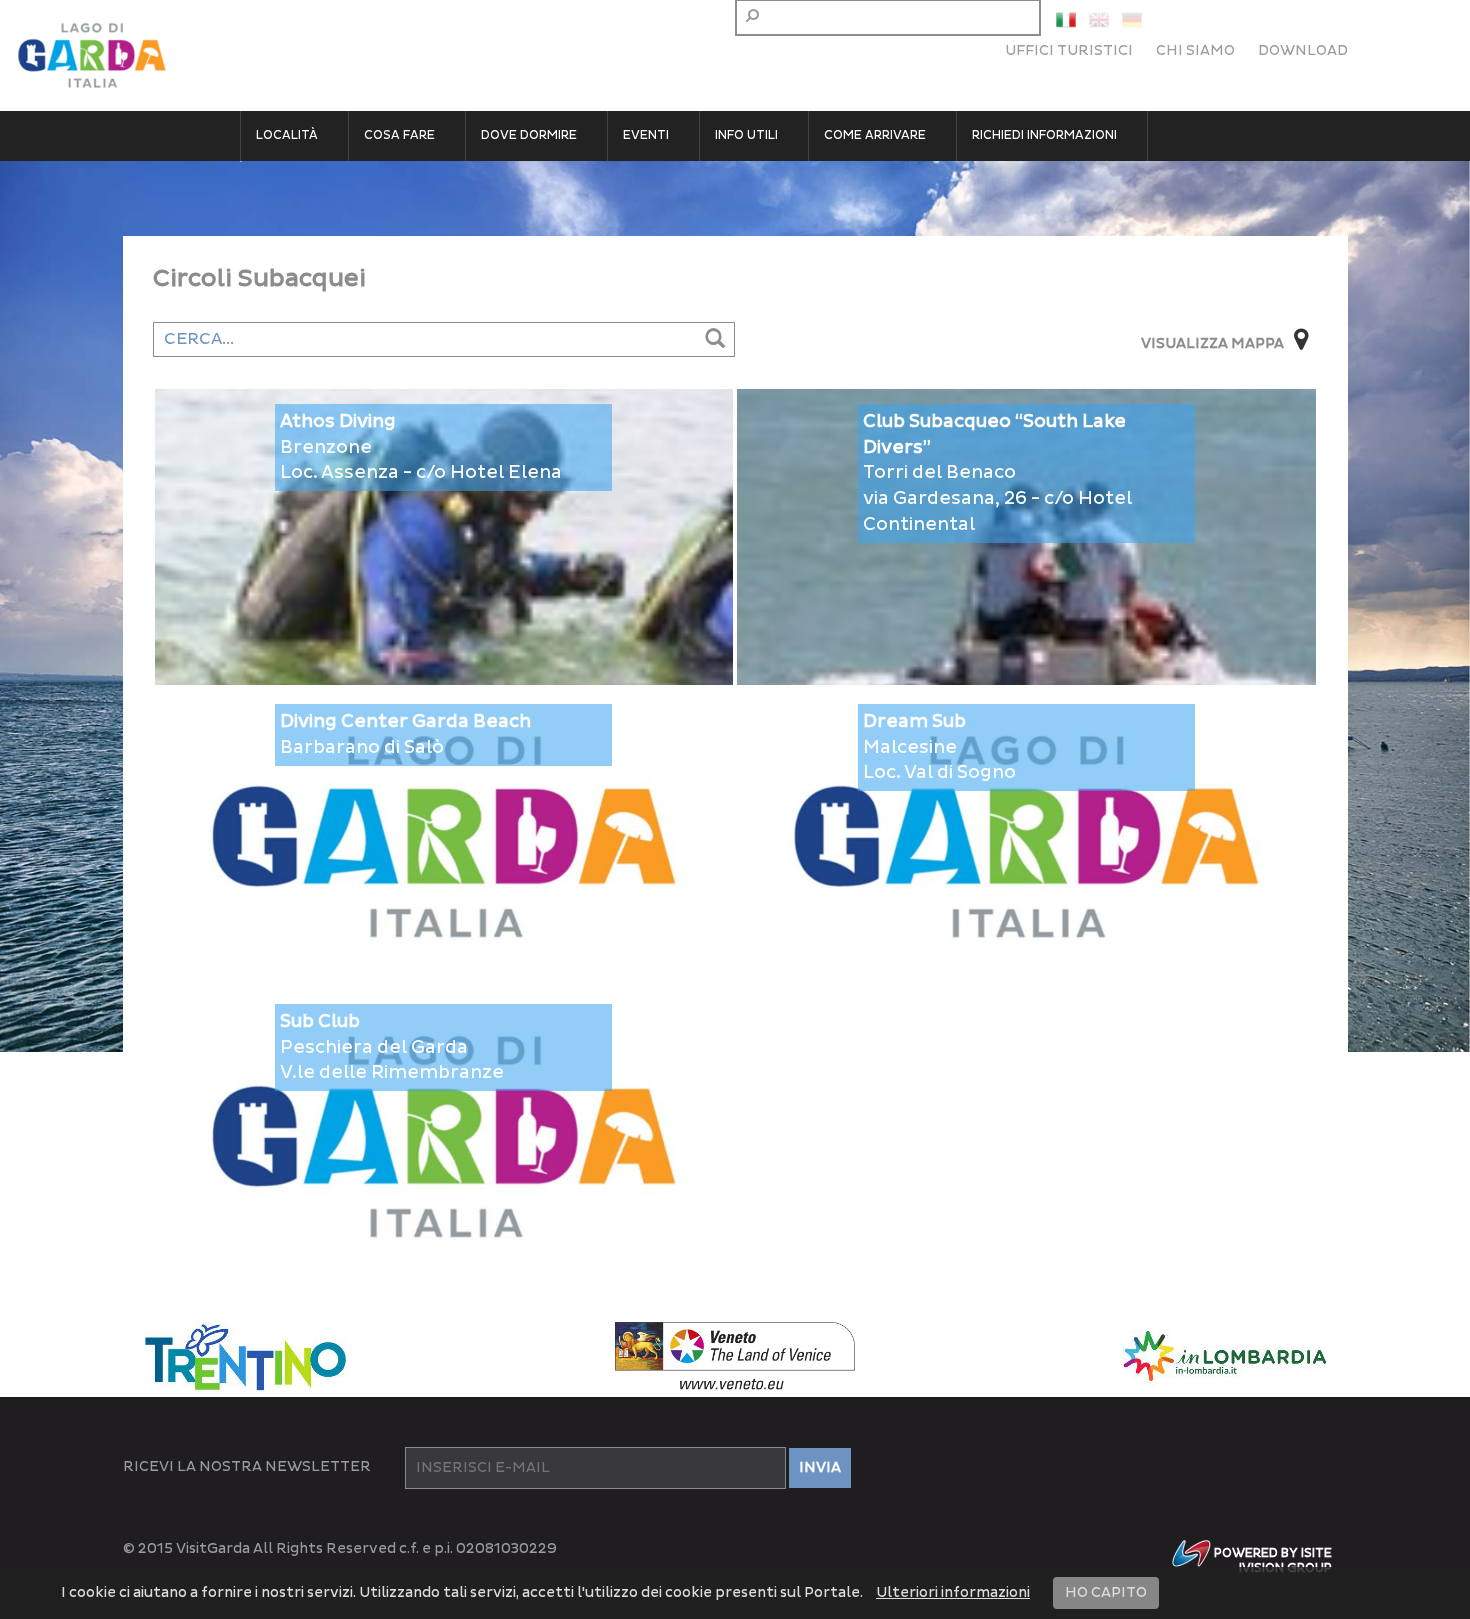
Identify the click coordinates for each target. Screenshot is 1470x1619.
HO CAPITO (1106, 1592)
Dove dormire (529, 135)
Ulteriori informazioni (953, 1592)
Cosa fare (399, 135)
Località (287, 135)
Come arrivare (875, 135)
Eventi (646, 135)
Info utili (746, 135)
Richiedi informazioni (1044, 135)
